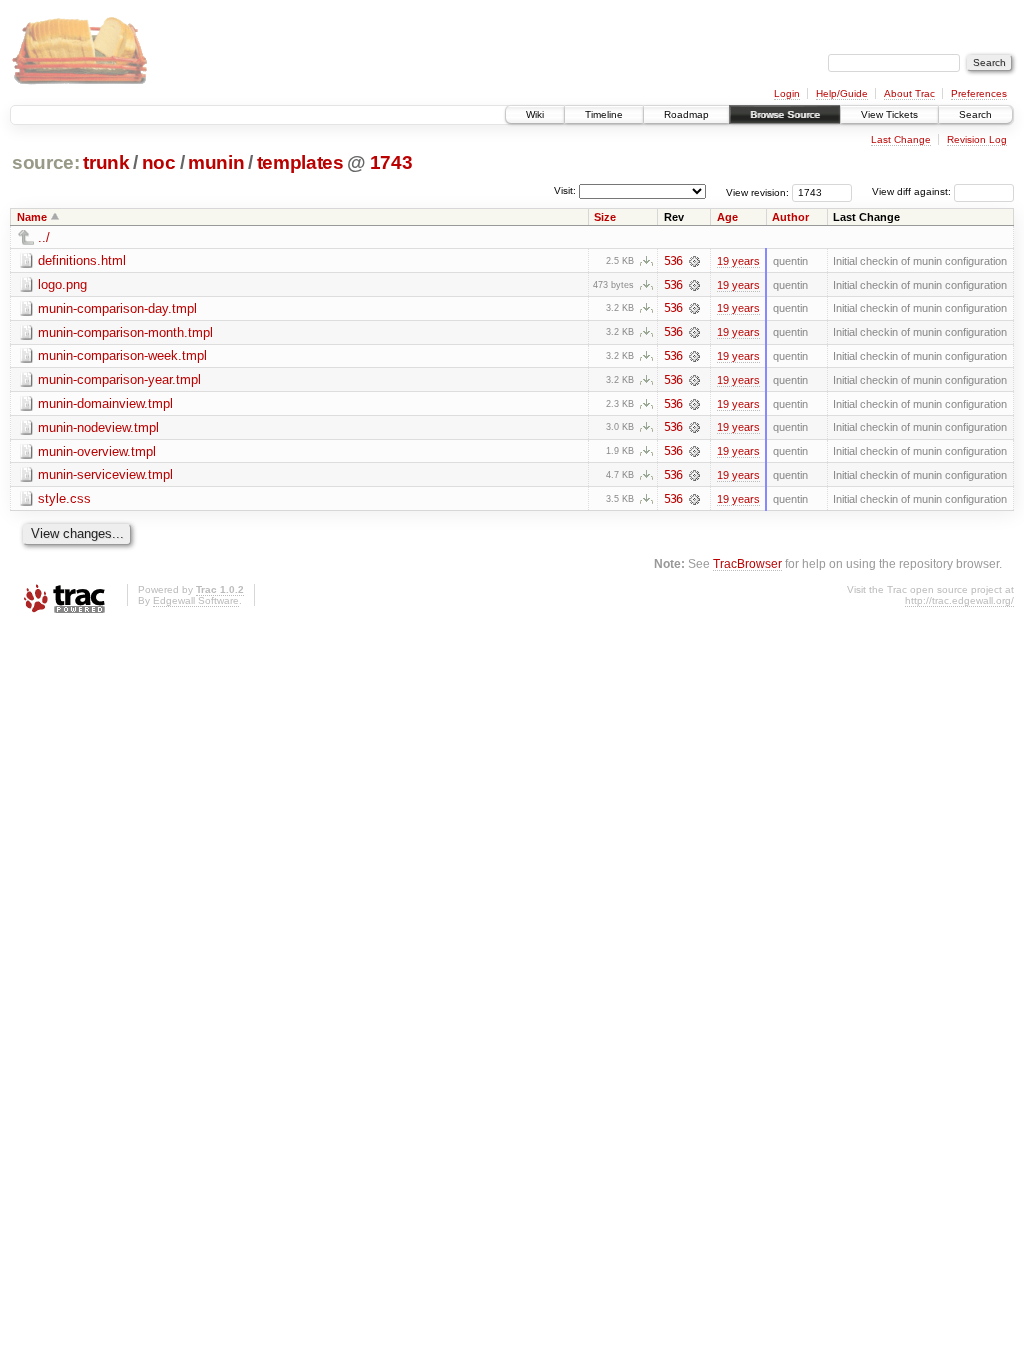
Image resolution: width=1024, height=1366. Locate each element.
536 (673, 261)
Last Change (901, 139)
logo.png (62, 284)
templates (300, 162)
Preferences (979, 93)
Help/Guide (842, 93)
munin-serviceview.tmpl (105, 474)
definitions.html (82, 260)
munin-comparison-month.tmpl (125, 332)
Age (727, 217)
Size (605, 217)
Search (975, 114)
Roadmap (686, 114)
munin (216, 162)
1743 (391, 162)
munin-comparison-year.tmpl (119, 379)
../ (44, 237)
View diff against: (913, 191)
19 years (738, 261)
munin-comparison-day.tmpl (117, 308)
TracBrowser (747, 563)
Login (787, 93)
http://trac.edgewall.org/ (959, 600)
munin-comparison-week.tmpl (122, 355)
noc (159, 162)
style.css (64, 498)
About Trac (909, 93)
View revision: (757, 191)
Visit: (565, 190)
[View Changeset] (694, 261)
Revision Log (977, 139)
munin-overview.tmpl (97, 451)
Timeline (604, 114)
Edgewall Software (196, 600)
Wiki (535, 114)
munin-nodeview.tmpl (98, 427)
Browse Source (785, 114)
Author (790, 217)
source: (46, 162)
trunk (106, 162)
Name (32, 217)
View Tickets (889, 114)
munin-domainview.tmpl (105, 403)
